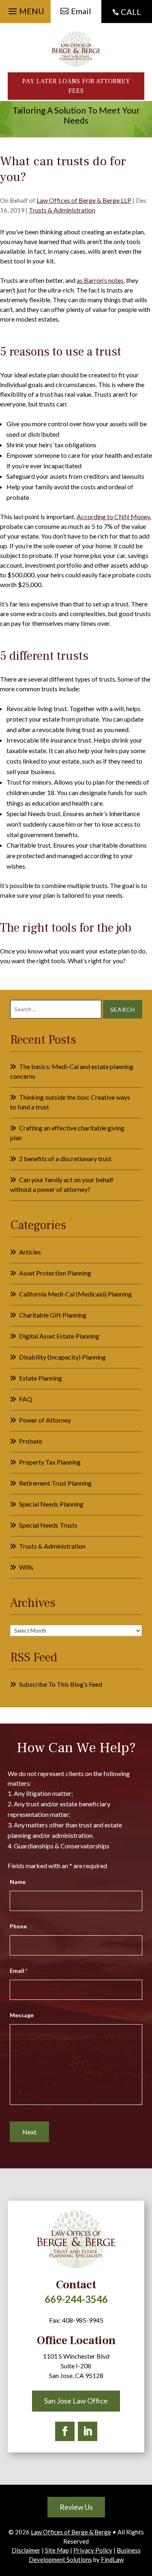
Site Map (57, 2550)
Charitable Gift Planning (53, 1315)
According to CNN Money (113, 517)
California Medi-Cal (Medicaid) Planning (75, 1294)
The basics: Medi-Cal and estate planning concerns (72, 1071)
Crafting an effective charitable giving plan (67, 1133)
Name (18, 1882)
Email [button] (81, 11)
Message (22, 2015)
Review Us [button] (76, 2507)
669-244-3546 (76, 2299)
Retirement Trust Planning (55, 1483)
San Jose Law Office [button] (76, 2401)
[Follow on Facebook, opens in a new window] (65, 2431)
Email (19, 1971)
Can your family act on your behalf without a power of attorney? (62, 1184)
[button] (25, 9)
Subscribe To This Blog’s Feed (61, 1684)
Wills (26, 1567)
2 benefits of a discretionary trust (65, 1159)
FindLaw (112, 2559)
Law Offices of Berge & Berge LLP (84, 200)
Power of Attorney (45, 1420)
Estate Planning (41, 1378)
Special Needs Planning (51, 1504)
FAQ (26, 1399)
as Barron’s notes (100, 280)
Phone (18, 1926)
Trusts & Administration (62, 210)
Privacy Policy (93, 2550)
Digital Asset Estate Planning (59, 1336)
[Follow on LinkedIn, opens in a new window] (88, 2431)
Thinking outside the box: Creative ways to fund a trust (70, 1102)
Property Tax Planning (50, 1462)
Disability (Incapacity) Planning (62, 1357)
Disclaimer (26, 2550)
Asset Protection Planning (55, 1273)
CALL (131, 12)
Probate (31, 1441)
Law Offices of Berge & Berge (71, 2532)
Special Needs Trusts (48, 1525)
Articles (30, 1252)
